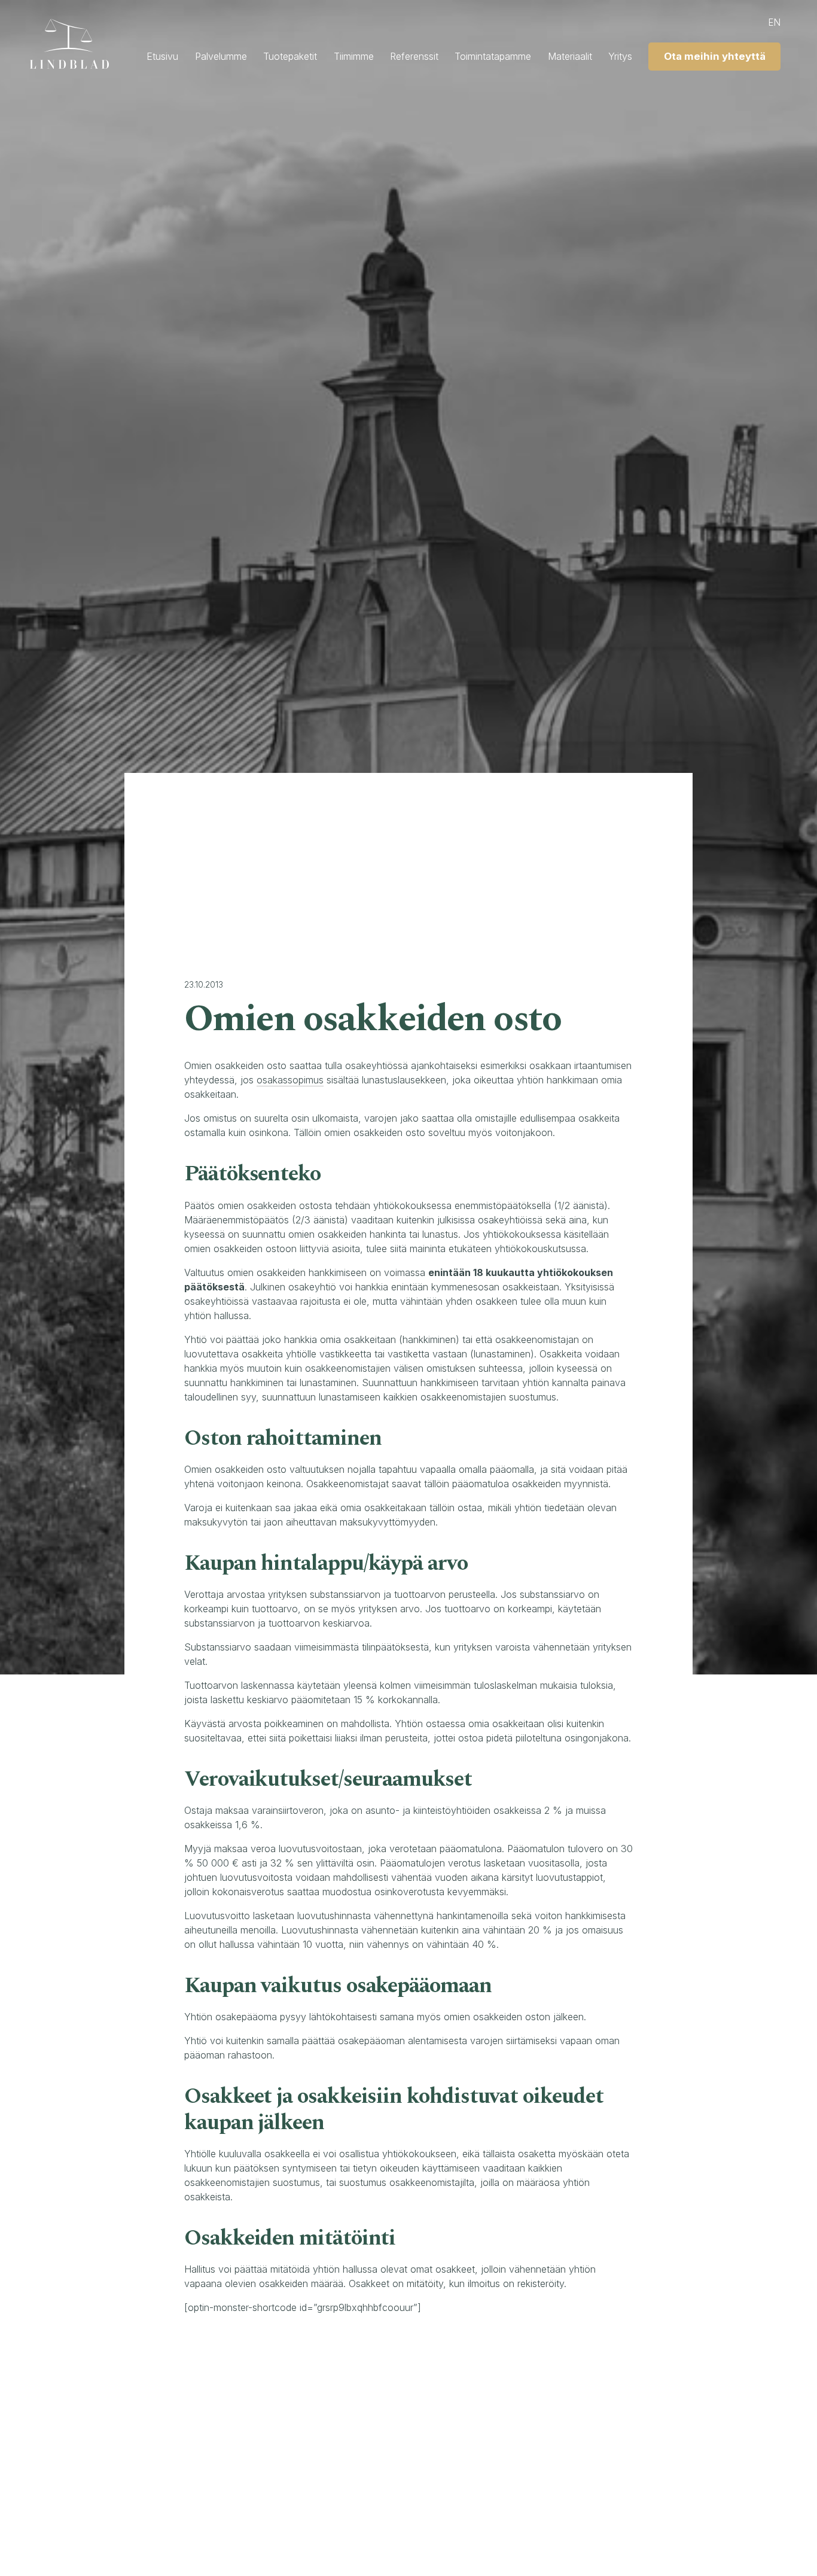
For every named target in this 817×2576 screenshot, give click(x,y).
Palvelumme (221, 56)
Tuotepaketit (290, 56)
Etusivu (162, 56)
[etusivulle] (75, 44)
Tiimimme (354, 56)
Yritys (620, 56)
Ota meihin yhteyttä (715, 56)
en (774, 22)
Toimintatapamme (493, 56)
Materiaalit (570, 56)
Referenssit (414, 56)
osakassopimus (290, 1080)
